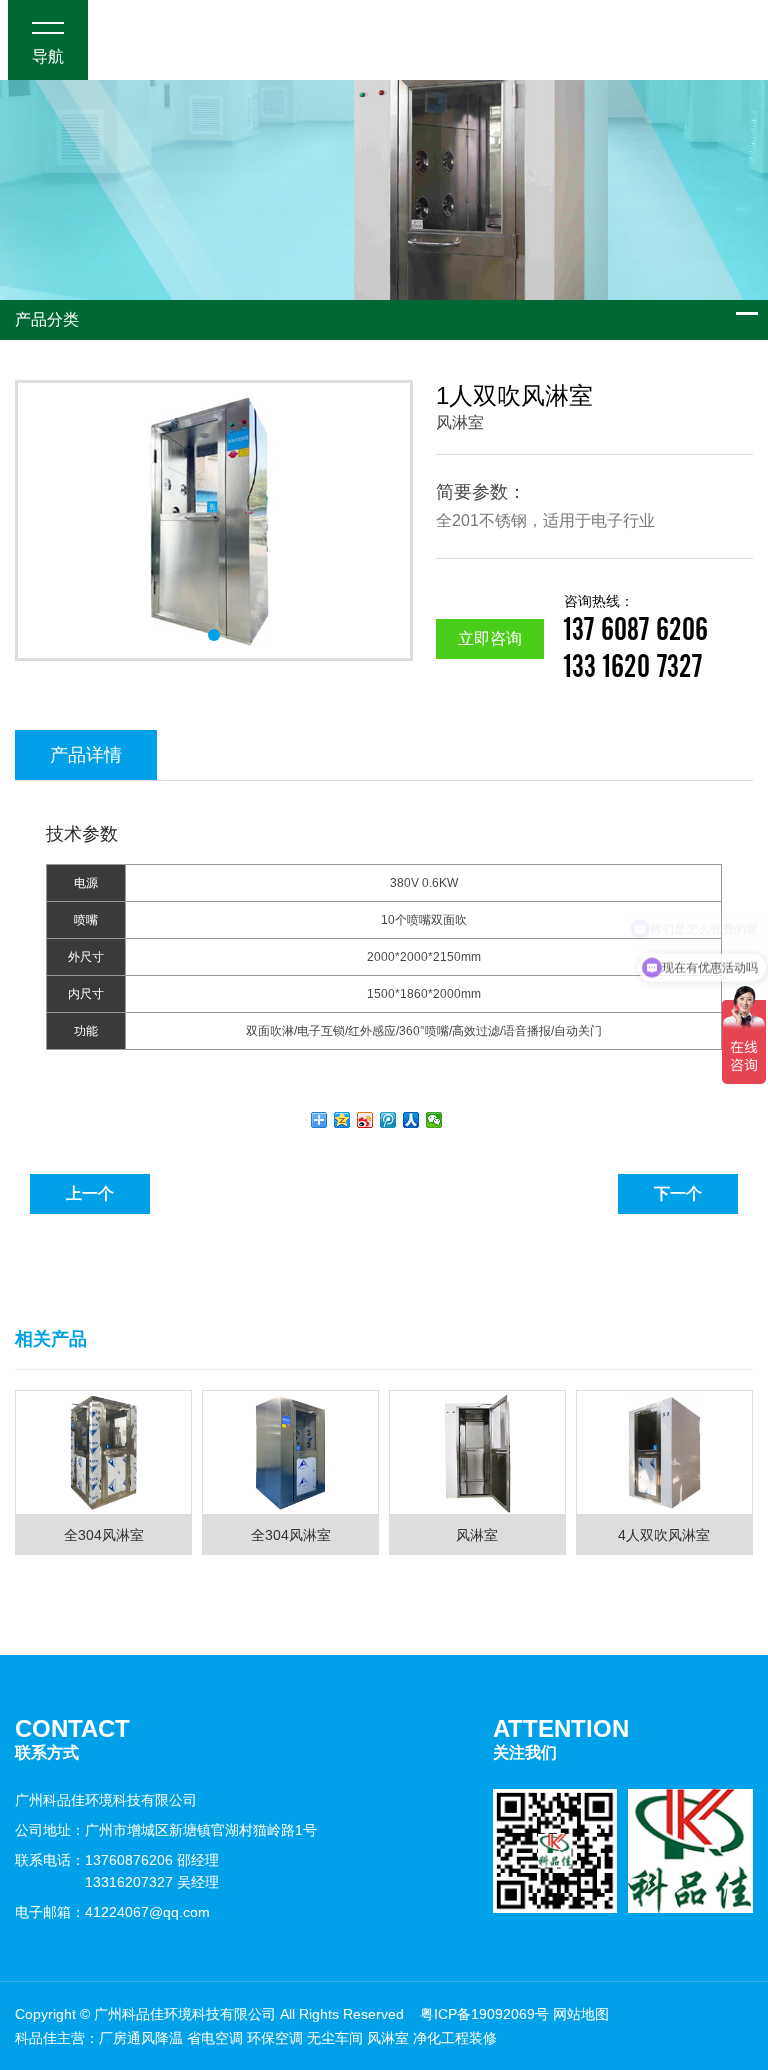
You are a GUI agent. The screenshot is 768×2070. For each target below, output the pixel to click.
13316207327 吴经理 (152, 1882)
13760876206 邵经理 (152, 1860)
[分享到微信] (434, 1120)
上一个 (90, 1193)
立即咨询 (490, 638)
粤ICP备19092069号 (484, 2014)
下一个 (678, 1193)
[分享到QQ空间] (342, 1120)
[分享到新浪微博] (365, 1120)
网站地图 (581, 2014)
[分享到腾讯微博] (388, 1120)
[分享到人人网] (411, 1120)
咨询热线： (636, 620)
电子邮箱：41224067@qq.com (112, 1912)
